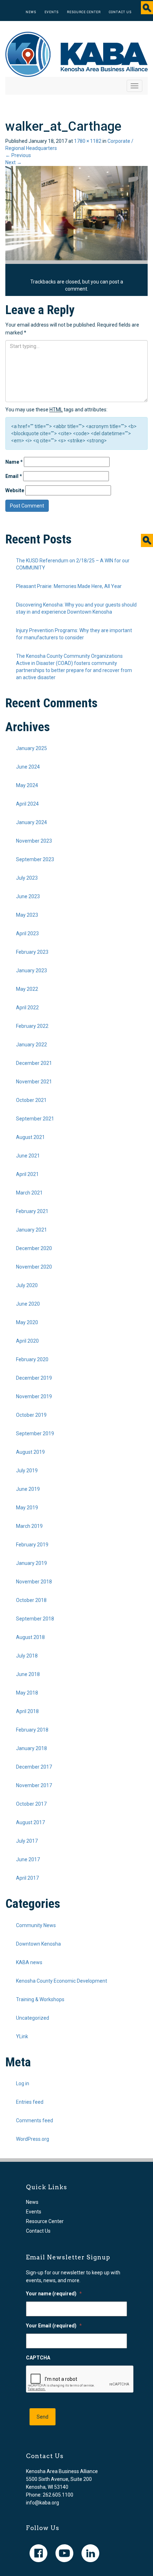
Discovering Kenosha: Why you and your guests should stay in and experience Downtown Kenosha (76, 608)
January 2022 (31, 1045)
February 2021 (32, 1211)
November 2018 (34, 1582)
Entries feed (30, 2102)
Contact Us (120, 12)
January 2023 (31, 970)
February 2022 (32, 1026)
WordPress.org (33, 2139)
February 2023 (32, 952)
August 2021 (30, 1137)
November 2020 (34, 1267)
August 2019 (30, 1452)
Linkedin (90, 2553)
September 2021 (35, 1119)
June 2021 (28, 1156)
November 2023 (34, 841)
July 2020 (27, 1285)
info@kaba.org (43, 2503)
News (31, 12)
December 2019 (34, 1378)
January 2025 (31, 748)
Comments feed (35, 2120)
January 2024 (31, 822)
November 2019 (34, 1396)
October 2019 (31, 1415)
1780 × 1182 (88, 141)
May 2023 (27, 915)
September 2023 (35, 859)
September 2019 (35, 1433)
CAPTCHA (38, 2358)
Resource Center (84, 12)
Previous (18, 155)
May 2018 (27, 1693)
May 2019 (27, 1508)
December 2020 (34, 1248)
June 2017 (28, 1859)
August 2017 (30, 1822)
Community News (36, 1925)
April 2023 (27, 933)
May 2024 (27, 785)
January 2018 (31, 1748)
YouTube (64, 2553)
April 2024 (27, 804)
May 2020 (27, 1322)
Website (15, 490)
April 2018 (27, 1711)
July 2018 (27, 1656)
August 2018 (30, 1637)
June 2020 (28, 1304)
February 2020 (32, 1359)
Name (14, 462)
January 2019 (31, 1563)
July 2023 (27, 878)
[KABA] (76, 54)
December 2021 (34, 1063)
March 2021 (29, 1193)
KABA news (29, 1962)
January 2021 (31, 1230)
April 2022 (27, 1008)
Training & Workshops (40, 1999)
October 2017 (31, 1804)
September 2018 (35, 1619)
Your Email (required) (54, 2326)
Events (52, 12)
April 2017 (27, 1878)
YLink (22, 2036)
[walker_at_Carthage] (76, 213)
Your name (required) (54, 2294)
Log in (23, 2083)
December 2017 (34, 1767)
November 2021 (34, 1082)
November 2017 (34, 1785)
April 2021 (27, 1174)
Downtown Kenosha (38, 1944)
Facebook (38, 2553)
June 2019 (28, 1489)
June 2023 (28, 896)
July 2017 (27, 1841)
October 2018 (31, 1600)
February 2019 (32, 1545)
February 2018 (32, 1730)
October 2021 (31, 1100)
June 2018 (28, 1674)
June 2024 (28, 767)
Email (14, 476)
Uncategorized (33, 2018)
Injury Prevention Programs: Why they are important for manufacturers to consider (74, 634)
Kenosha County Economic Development (62, 1981)
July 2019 (27, 1471)
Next (14, 162)
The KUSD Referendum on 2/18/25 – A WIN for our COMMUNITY (73, 564)
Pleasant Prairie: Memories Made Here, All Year (69, 586)
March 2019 (29, 1526)
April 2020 (27, 1341)
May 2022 (27, 989)
